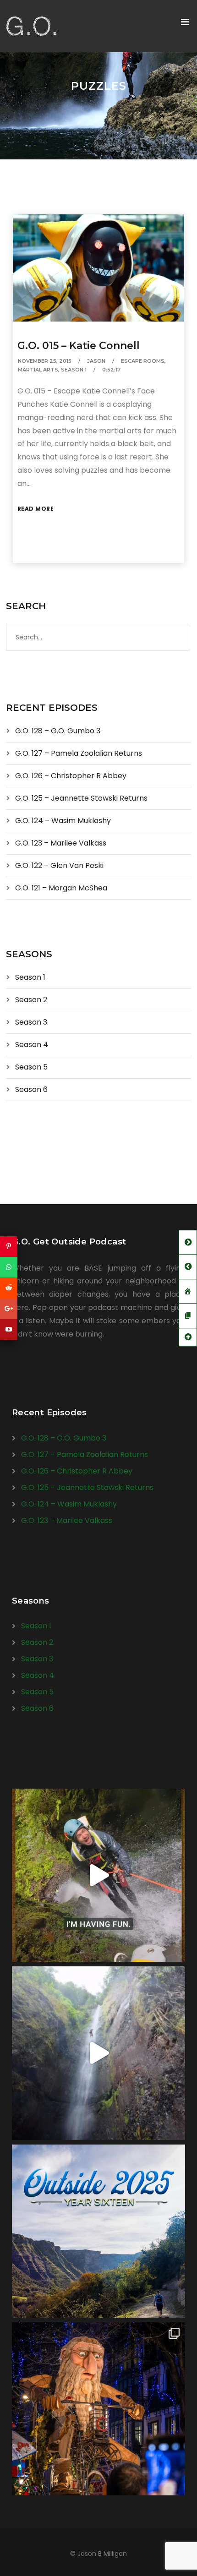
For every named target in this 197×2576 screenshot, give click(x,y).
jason (96, 361)
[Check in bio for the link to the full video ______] (98, 1875)
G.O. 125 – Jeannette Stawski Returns (81, 798)
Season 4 (32, 1045)
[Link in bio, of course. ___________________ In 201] (98, 2231)
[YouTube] (9, 1329)
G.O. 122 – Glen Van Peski (59, 865)
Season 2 (31, 1000)
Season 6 (31, 1089)
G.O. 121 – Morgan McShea (61, 888)
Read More (36, 509)
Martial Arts (38, 370)
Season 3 (31, 1022)
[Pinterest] (9, 1247)
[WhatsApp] (9, 1267)
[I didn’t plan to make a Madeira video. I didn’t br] (98, 2053)
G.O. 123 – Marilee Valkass (61, 843)
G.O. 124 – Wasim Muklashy (63, 821)
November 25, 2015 (45, 361)
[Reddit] (9, 1288)
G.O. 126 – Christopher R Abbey (71, 776)
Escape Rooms (143, 361)
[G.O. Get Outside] (31, 26)
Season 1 (74, 370)
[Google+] (9, 1309)
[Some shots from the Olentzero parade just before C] (98, 2409)
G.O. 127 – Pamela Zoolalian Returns (79, 753)
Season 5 (31, 1067)
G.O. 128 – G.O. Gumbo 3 (58, 731)
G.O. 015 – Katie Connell (79, 346)
